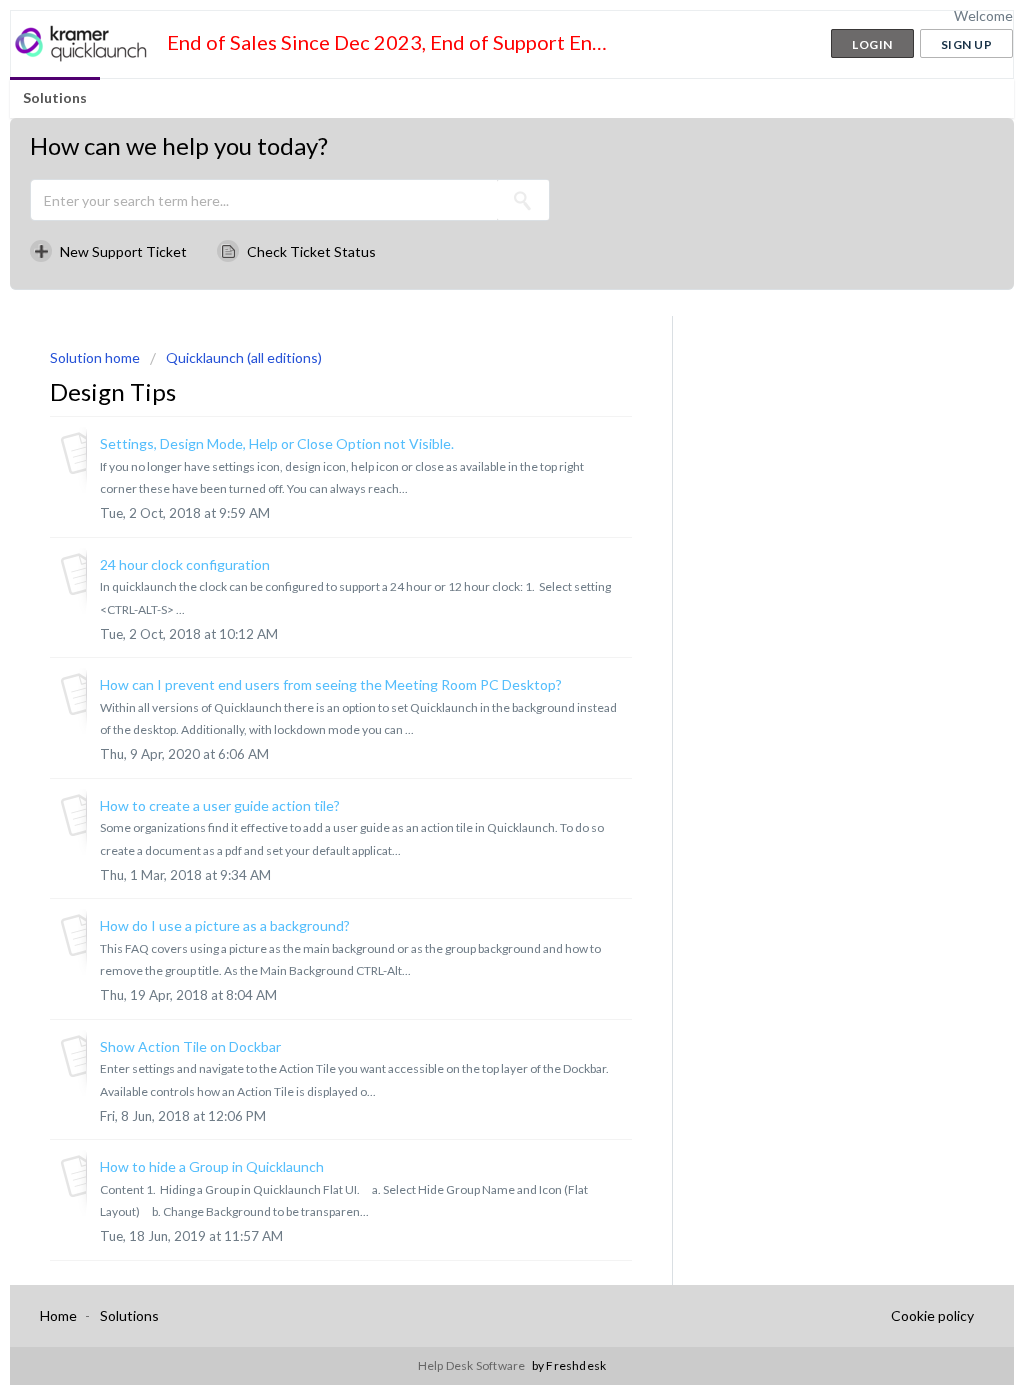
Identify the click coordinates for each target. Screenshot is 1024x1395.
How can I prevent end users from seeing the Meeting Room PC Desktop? (331, 684)
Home (58, 1315)
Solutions (55, 97)
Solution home (96, 357)
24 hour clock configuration (185, 564)
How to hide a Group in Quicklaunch (212, 1166)
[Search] (523, 200)
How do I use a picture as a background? (225, 925)
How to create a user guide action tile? (220, 805)
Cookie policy (932, 1315)
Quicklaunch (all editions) (244, 357)
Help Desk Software (473, 1365)
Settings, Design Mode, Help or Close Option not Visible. (277, 443)
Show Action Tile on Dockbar (190, 1046)
